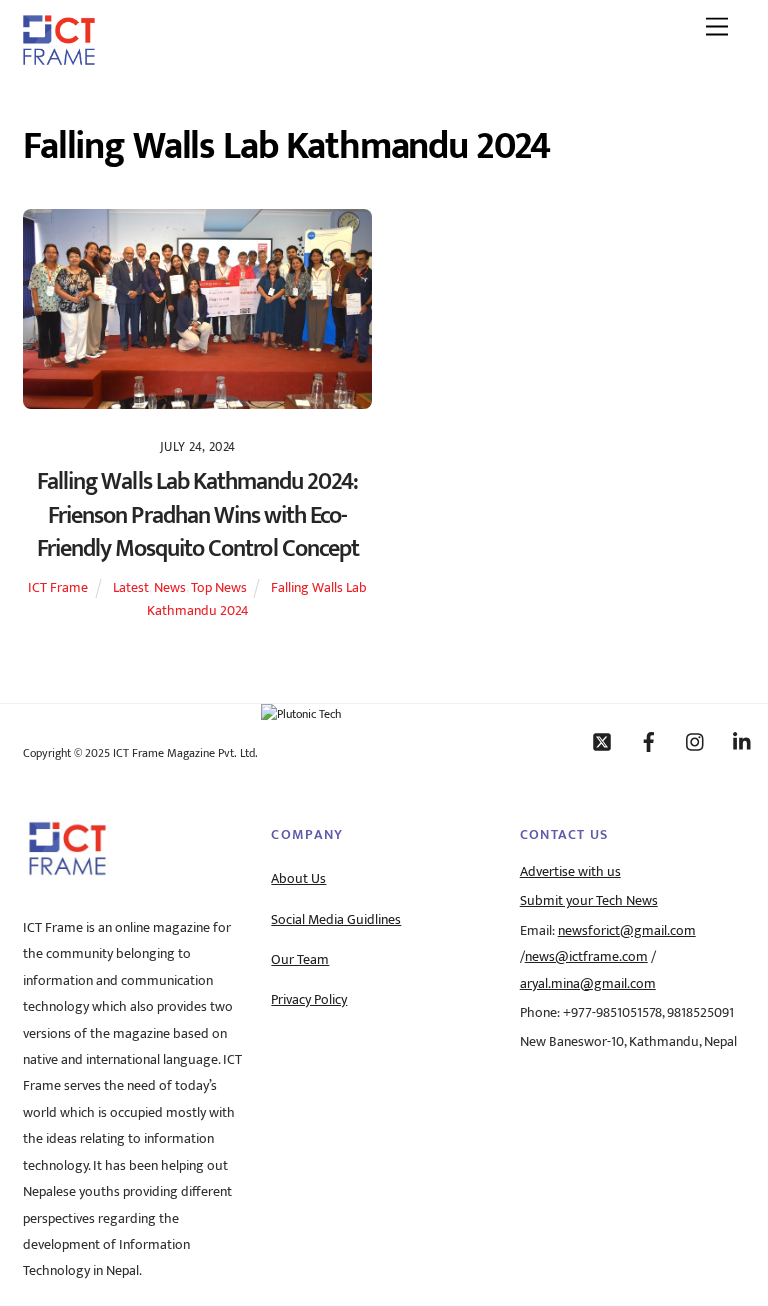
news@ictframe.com (586, 957)
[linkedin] (743, 741)
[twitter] (602, 741)
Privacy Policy (309, 1000)
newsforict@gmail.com (627, 931)
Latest (131, 588)
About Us (298, 879)
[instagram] (696, 741)
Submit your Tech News (589, 901)
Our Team (300, 960)
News (170, 588)
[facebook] (649, 741)
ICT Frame (58, 588)
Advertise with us (570, 872)
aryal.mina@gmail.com (588, 984)
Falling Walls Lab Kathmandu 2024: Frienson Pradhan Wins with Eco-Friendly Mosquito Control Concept (198, 515)
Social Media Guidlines (336, 920)
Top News (219, 588)
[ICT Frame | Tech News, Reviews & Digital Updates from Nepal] (59, 58)
